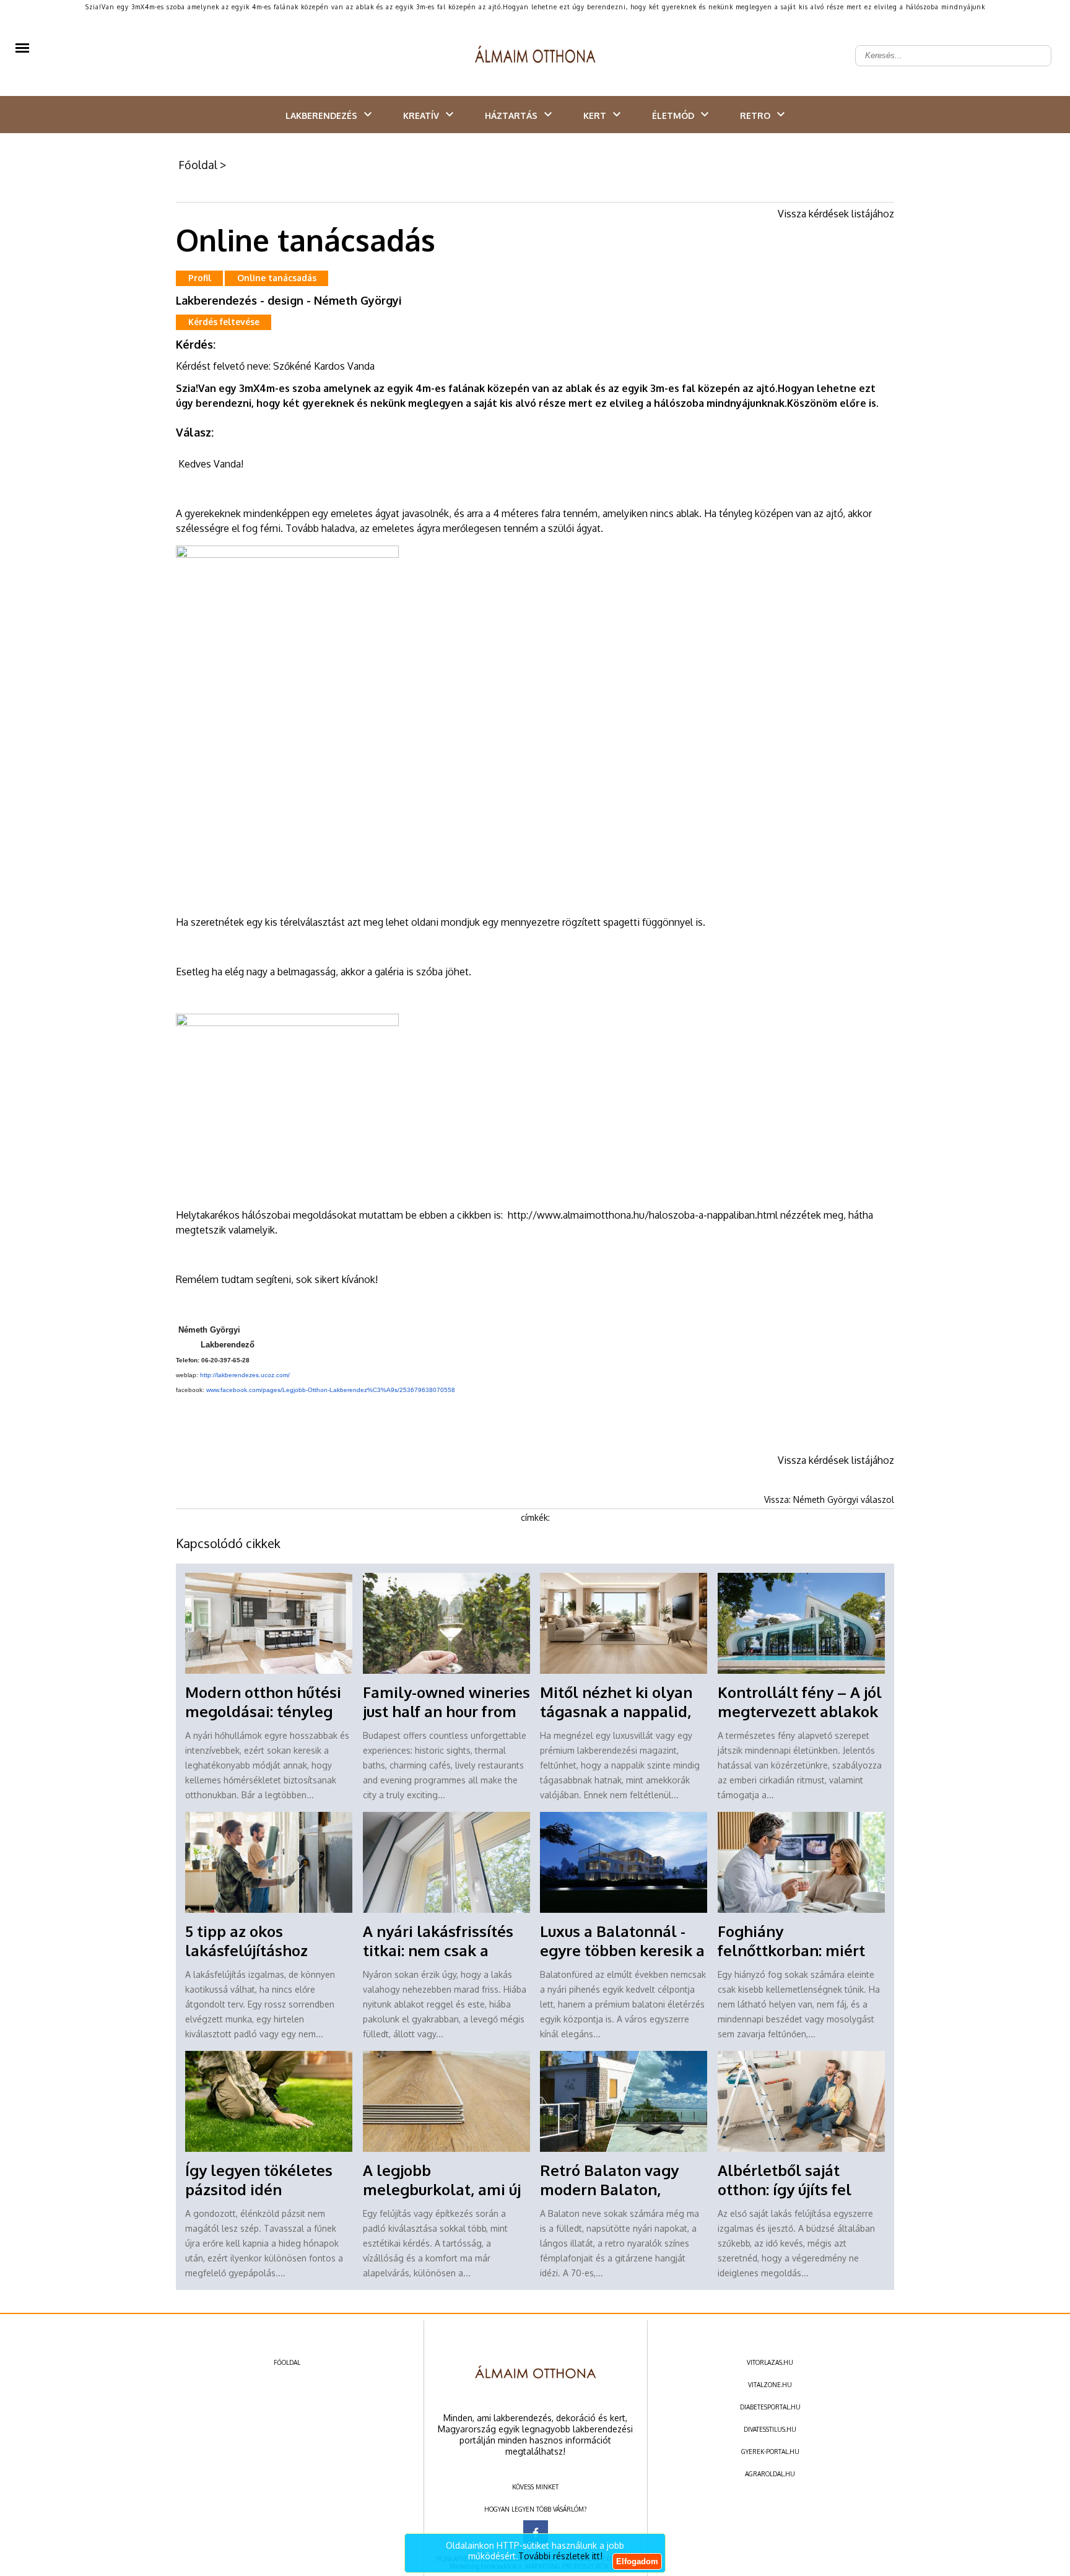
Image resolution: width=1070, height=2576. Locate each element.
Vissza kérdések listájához (836, 214)
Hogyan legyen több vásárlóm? (535, 2509)
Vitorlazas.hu (770, 2362)
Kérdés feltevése (224, 322)
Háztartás (511, 115)
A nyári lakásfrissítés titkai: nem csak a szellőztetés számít (438, 1950)
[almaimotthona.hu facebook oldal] (536, 2533)
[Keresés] (1035, 46)
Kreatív (421, 115)
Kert (595, 115)
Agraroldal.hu (770, 2474)
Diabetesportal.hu (770, 2407)
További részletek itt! (560, 2556)
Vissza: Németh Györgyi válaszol (829, 1499)
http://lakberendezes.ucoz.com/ (245, 1375)
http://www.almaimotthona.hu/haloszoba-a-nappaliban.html (643, 1215)
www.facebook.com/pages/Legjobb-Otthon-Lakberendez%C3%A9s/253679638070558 (331, 1390)
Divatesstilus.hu (770, 2429)
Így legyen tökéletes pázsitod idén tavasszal (259, 2189)
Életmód (673, 115)
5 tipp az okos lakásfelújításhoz (246, 1941)
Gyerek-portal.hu (770, 2452)
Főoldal (198, 165)
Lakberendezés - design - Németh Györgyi (289, 300)
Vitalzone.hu (770, 2385)
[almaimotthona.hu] (535, 56)
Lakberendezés (321, 115)
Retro (755, 115)
